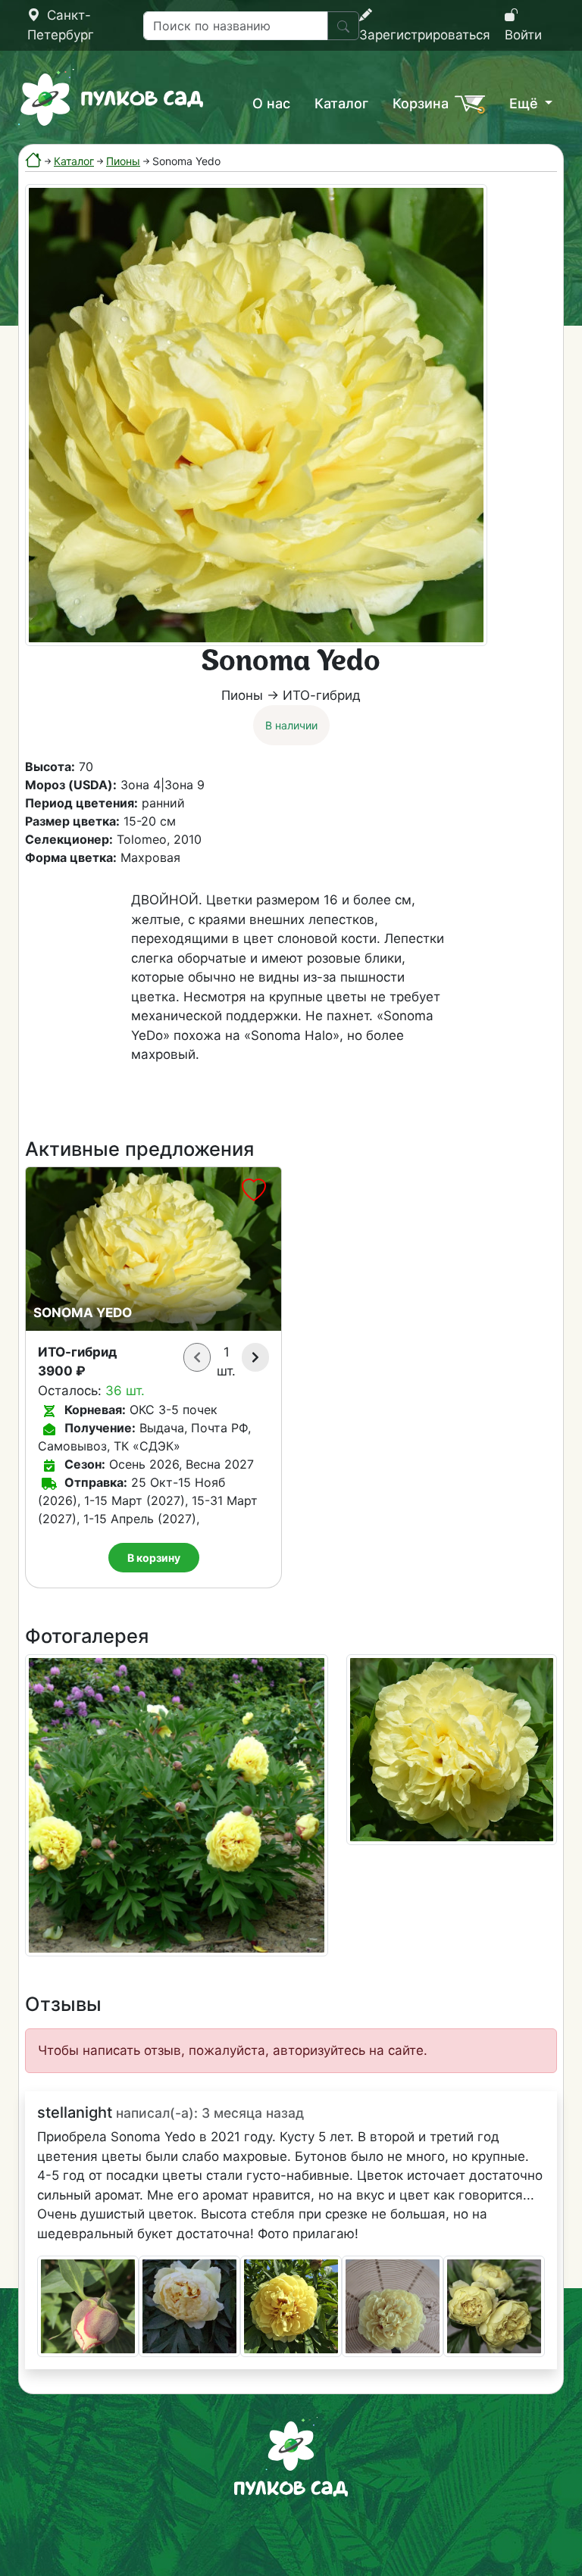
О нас (271, 103)
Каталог (341, 103)
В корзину (154, 1558)
